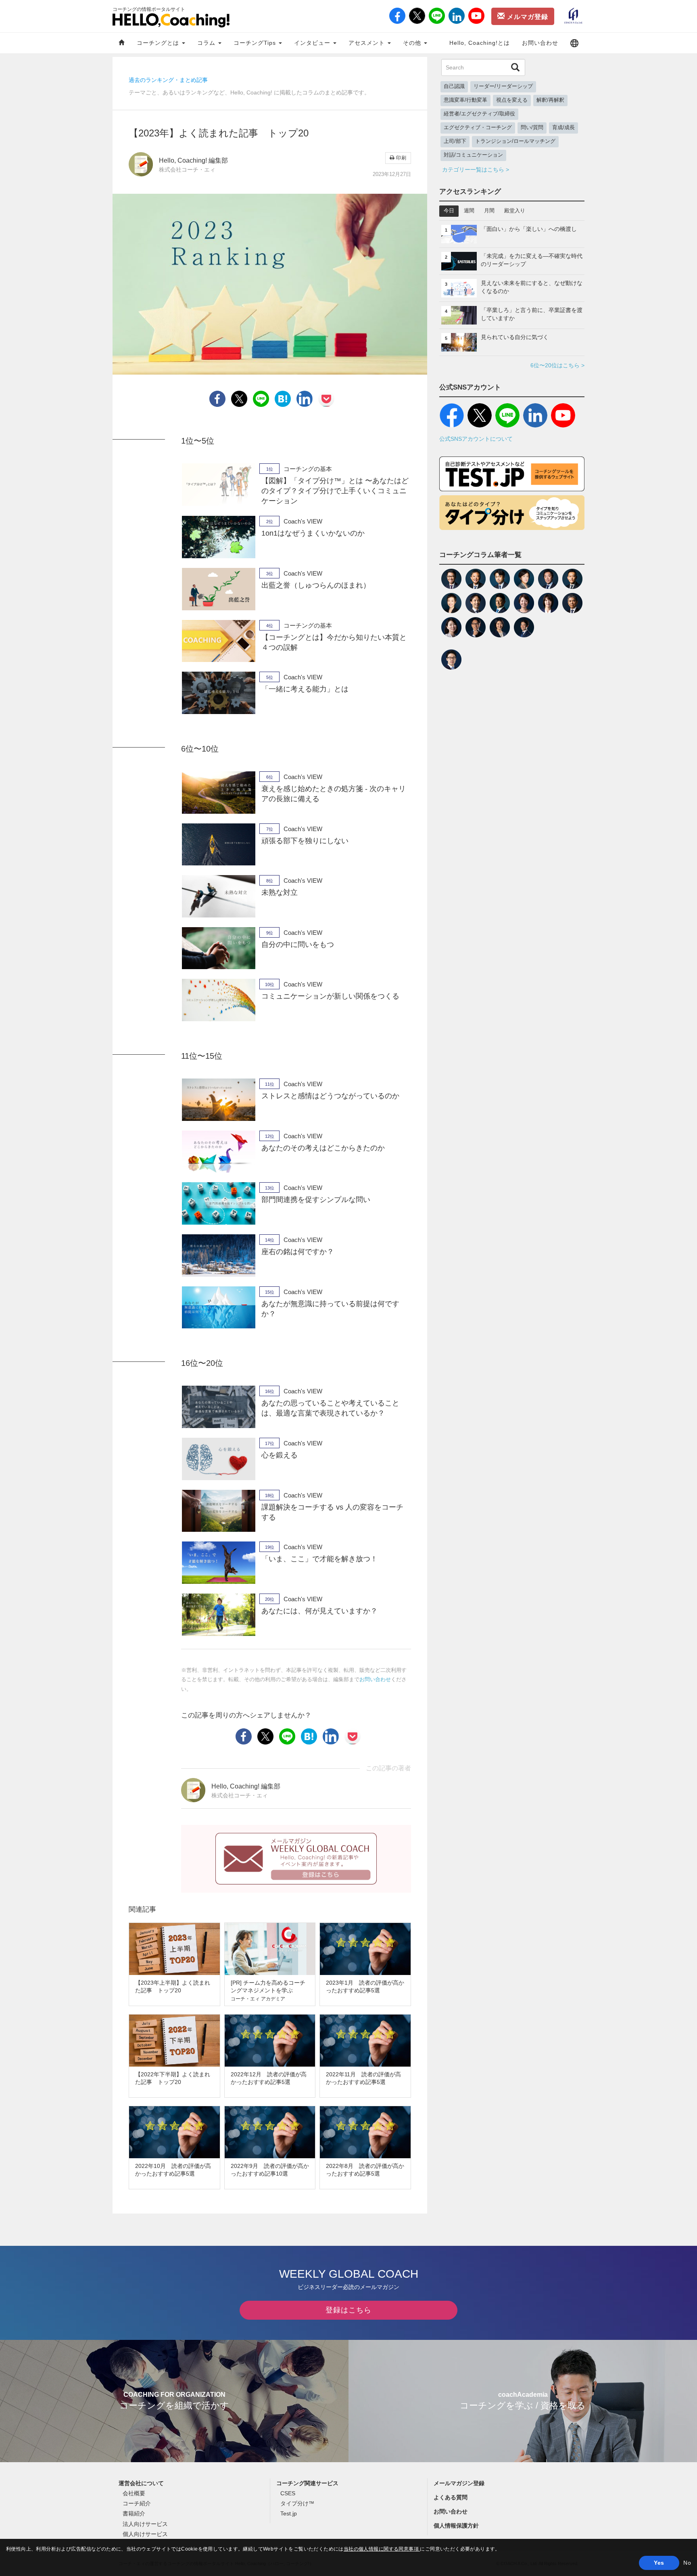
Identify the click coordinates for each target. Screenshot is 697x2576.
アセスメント (368, 43)
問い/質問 (532, 128)
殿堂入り (515, 211)
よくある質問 (451, 2497)
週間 (469, 211)
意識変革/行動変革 (465, 100)
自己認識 (454, 86)
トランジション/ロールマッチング (515, 141)
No (687, 2563)
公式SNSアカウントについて (476, 439)
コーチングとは (159, 43)
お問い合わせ (540, 43)
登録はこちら (348, 2310)
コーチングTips (256, 43)
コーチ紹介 (137, 2503)
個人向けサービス (145, 2534)
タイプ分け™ (297, 2503)
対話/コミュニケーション (473, 155)
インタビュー (313, 43)
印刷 (401, 158)
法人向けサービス (145, 2524)
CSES (288, 2493)
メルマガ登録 (527, 17)
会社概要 (134, 2493)
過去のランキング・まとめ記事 (168, 80)
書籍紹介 (134, 2513)
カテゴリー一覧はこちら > (476, 170)
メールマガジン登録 (459, 2483)
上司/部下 (455, 141)
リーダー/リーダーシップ (503, 86)
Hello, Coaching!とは (480, 43)
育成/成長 (563, 128)
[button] (574, 43)
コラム (207, 43)
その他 (413, 43)
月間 (489, 211)
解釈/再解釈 (550, 100)
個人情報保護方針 (456, 2526)
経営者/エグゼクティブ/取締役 (479, 114)
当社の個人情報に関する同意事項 (382, 2549)
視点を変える (512, 100)
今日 (449, 211)
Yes (659, 2563)
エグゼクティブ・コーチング (478, 128)
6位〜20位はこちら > (557, 365)
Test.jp (289, 2513)
